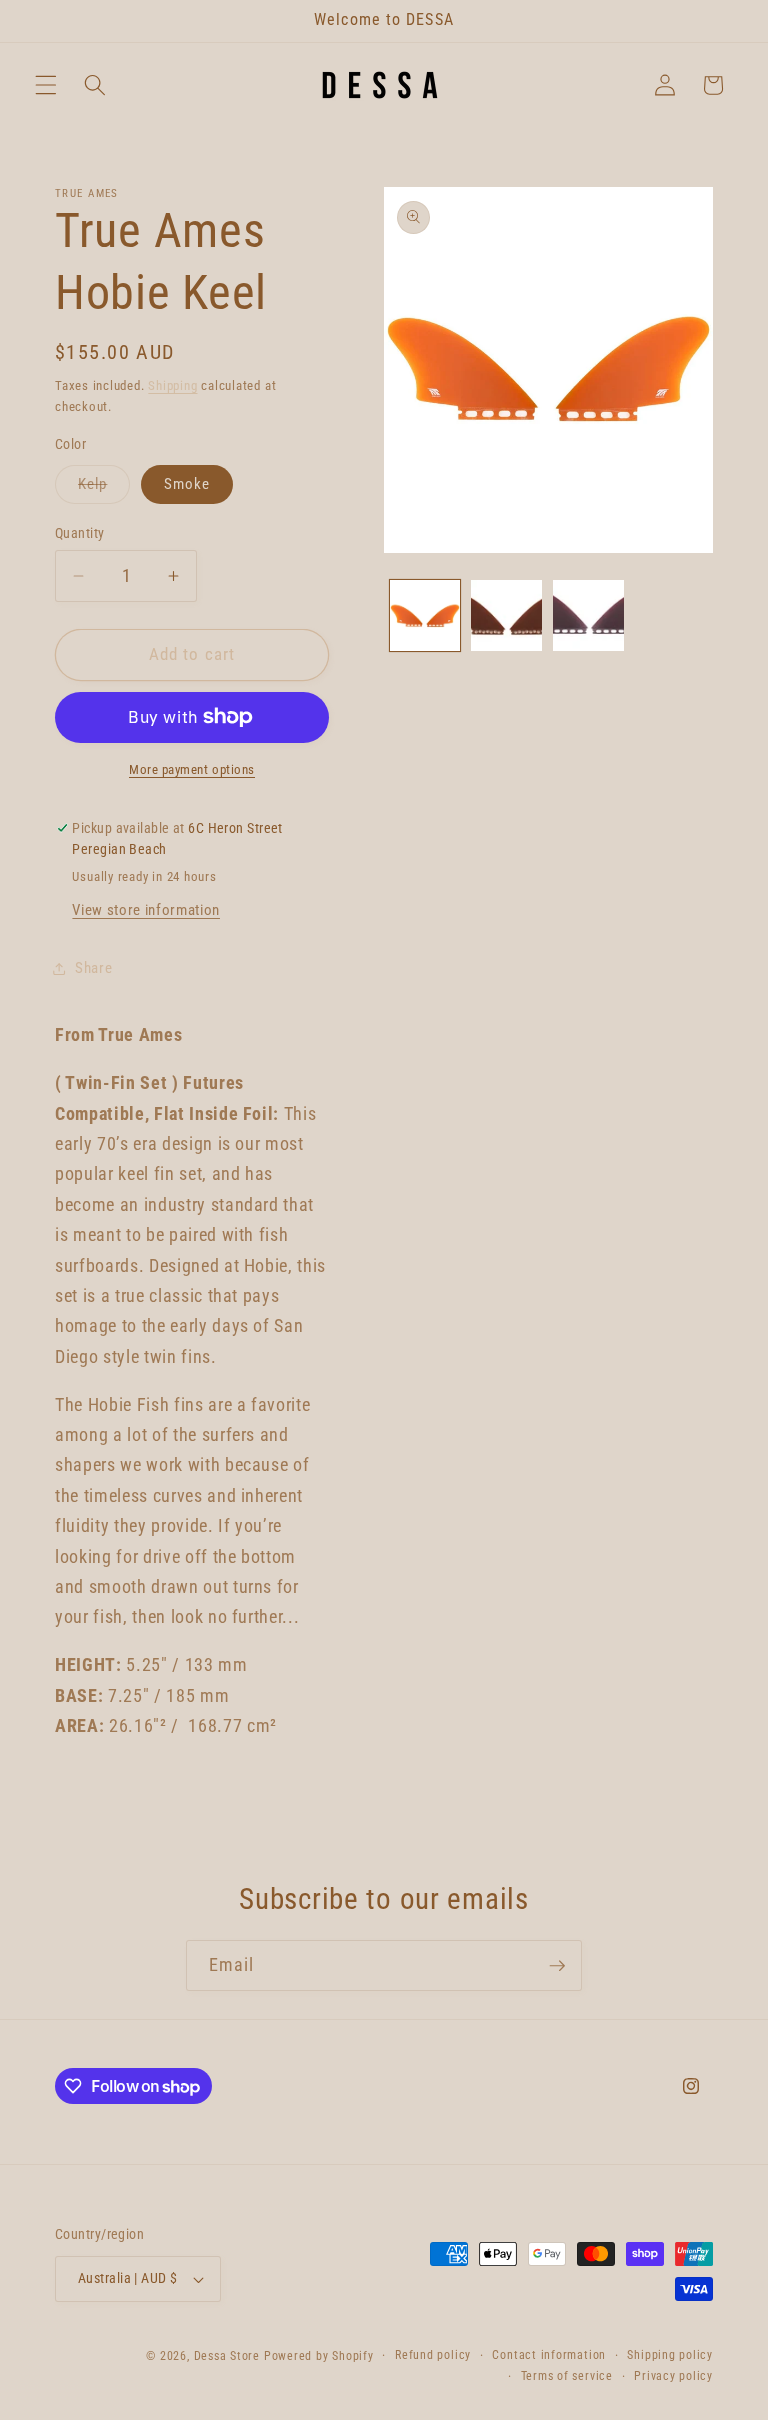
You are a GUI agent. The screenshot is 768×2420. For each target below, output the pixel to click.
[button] (46, 85)
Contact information (549, 2355)
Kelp (104, 489)
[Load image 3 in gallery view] (588, 615)
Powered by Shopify (319, 2356)
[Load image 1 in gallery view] (425, 615)
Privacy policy (673, 2376)
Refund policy (433, 2355)
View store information (146, 910)
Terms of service (567, 2376)
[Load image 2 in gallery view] (506, 615)
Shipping (172, 385)
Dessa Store (227, 2356)
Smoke (187, 484)
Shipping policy (670, 2355)
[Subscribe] (557, 1966)
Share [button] (93, 968)
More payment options (192, 769)
